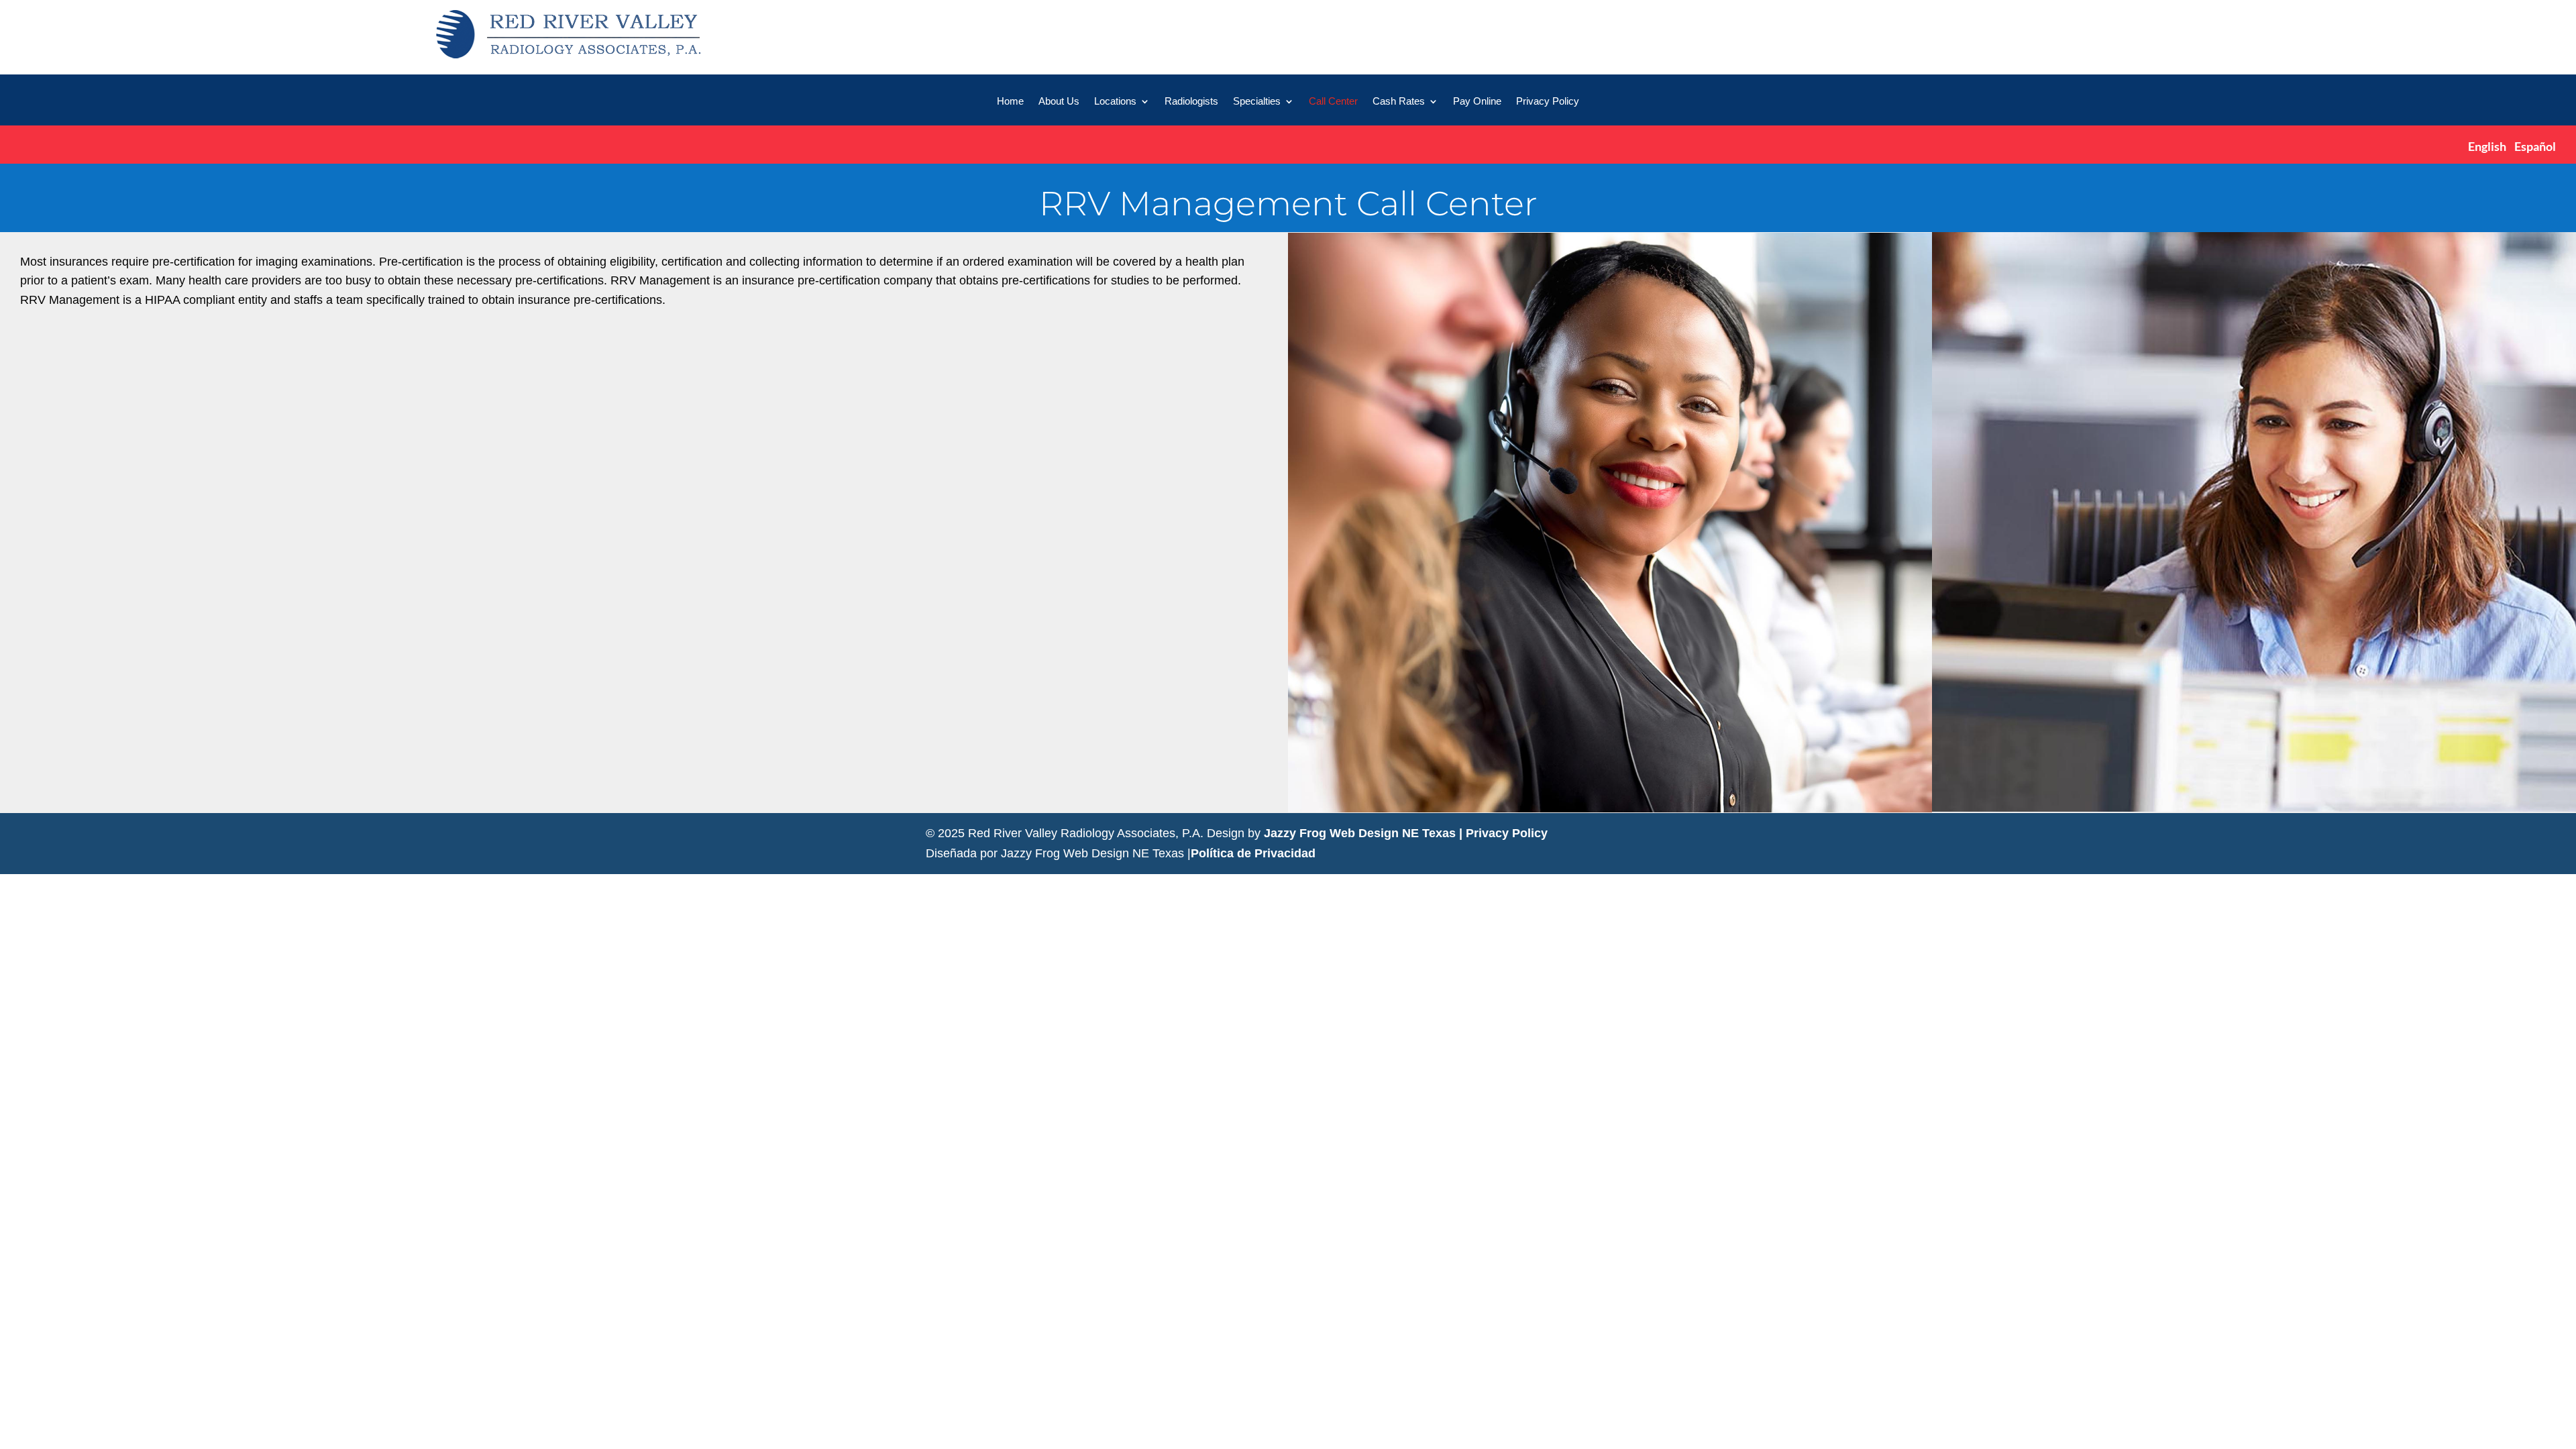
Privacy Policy (1548, 102)
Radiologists (1191, 102)
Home (1010, 102)
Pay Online (1477, 102)
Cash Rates (1399, 102)
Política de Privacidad (1253, 853)
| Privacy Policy (1503, 833)
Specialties (1257, 102)
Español (2535, 146)
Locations (1115, 102)
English (2487, 146)
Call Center (1333, 102)
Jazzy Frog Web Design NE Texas (1360, 833)
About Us (1059, 102)
